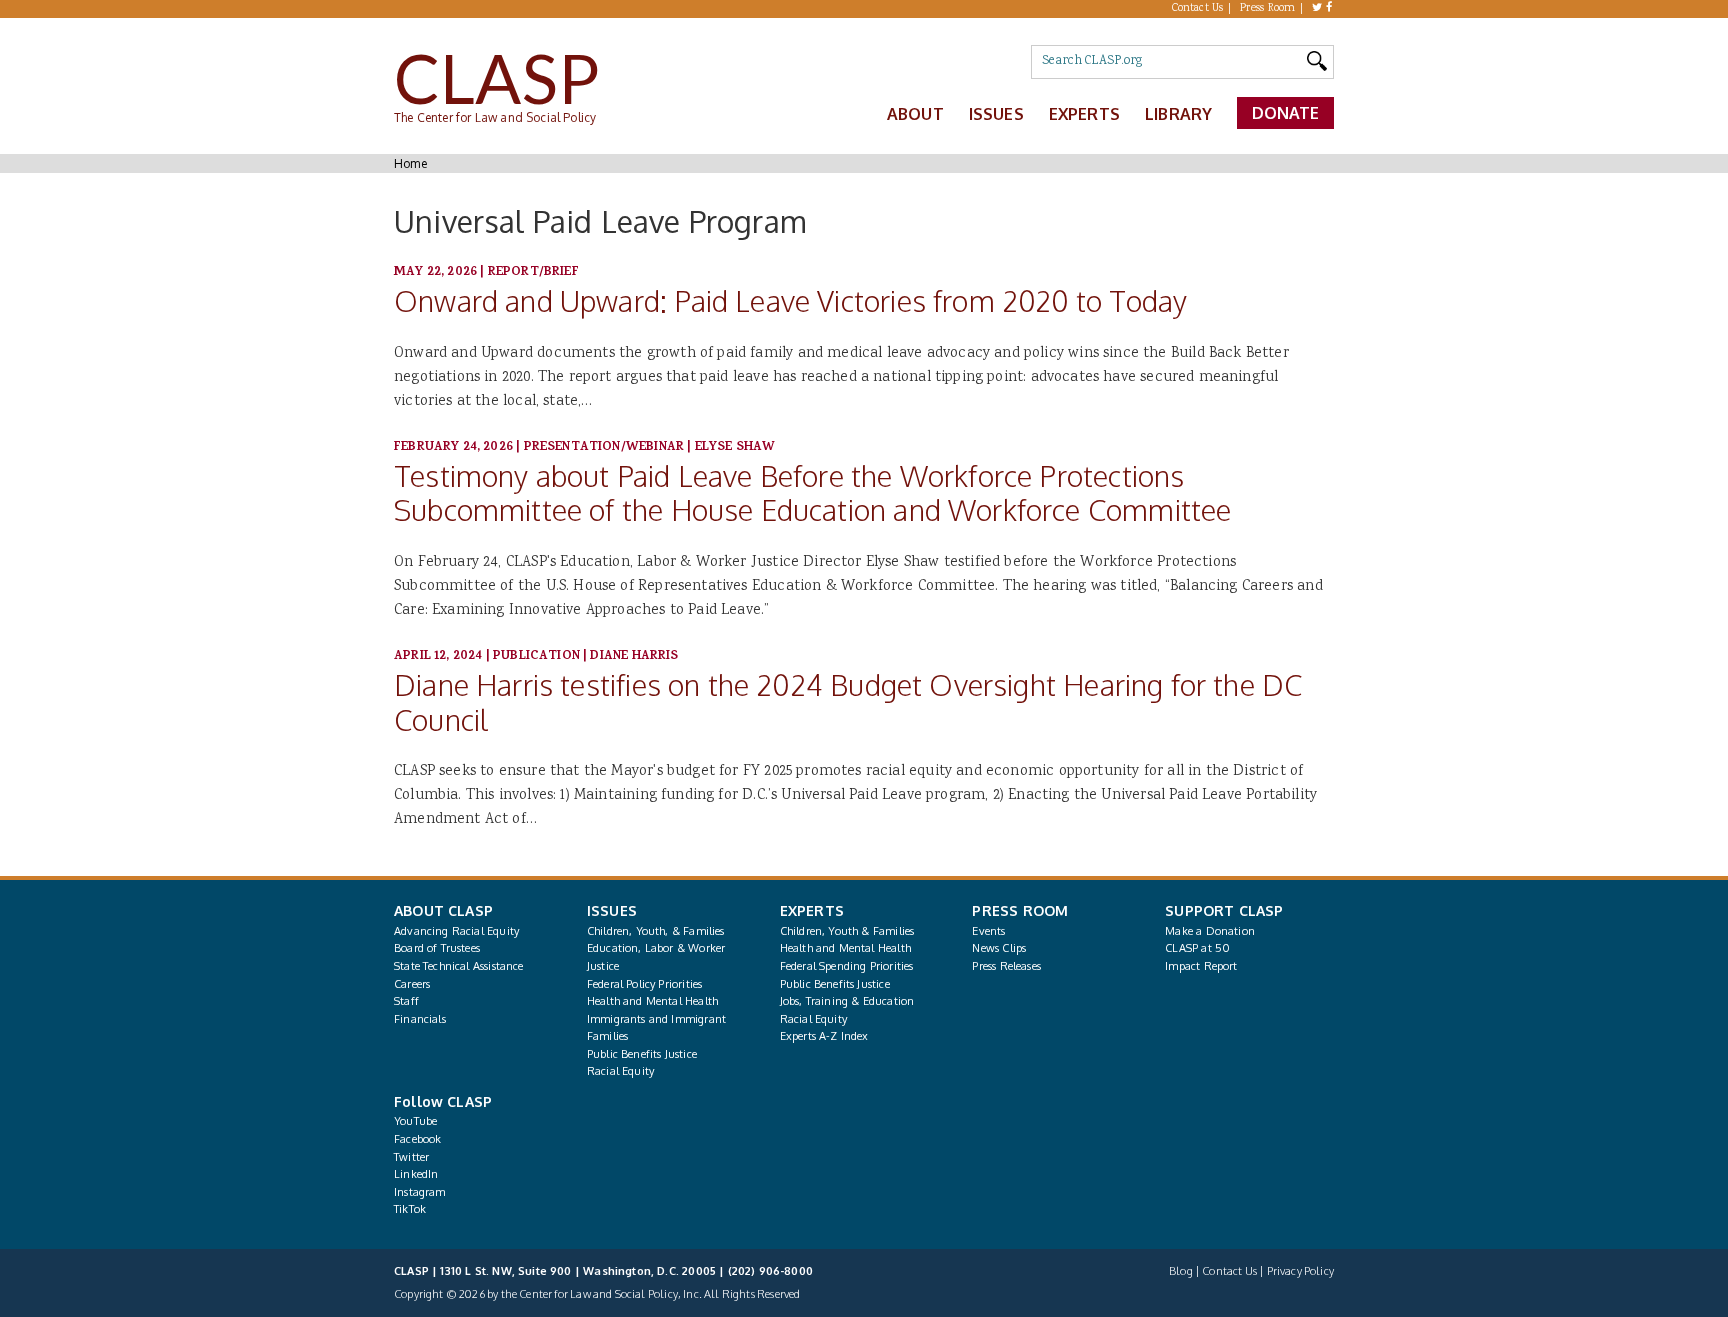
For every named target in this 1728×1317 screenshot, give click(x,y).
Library (1178, 114)
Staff (406, 1001)
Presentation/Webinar (604, 447)
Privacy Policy (1300, 1271)
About (915, 114)
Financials (420, 1019)
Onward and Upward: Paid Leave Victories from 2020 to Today (790, 300)
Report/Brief (533, 272)
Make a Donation (1210, 931)
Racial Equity (620, 1071)
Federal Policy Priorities (644, 984)
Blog (1181, 1271)
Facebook (417, 1139)
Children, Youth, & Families (656, 931)
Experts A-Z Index (824, 1036)
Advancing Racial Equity (456, 931)
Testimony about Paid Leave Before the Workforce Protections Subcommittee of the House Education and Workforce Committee (812, 493)
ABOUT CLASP (443, 910)
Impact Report (1201, 966)
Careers (412, 984)
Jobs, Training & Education (847, 1001)
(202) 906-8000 (770, 1271)
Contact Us (1198, 9)
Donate (1286, 113)
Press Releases (1006, 966)
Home (410, 163)
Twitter (411, 1157)
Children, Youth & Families (847, 931)
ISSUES (612, 910)
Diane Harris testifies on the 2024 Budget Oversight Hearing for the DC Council (848, 702)
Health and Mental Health (652, 1001)
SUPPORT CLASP (1224, 910)
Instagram (420, 1192)
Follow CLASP (443, 1101)
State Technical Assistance (459, 966)
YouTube (415, 1121)
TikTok (410, 1209)
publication (536, 656)
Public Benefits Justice (642, 1054)
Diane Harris (634, 656)
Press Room (1268, 9)
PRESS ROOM (1020, 910)
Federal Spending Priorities (847, 966)
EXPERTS (812, 910)
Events (988, 931)
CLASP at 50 (1197, 948)
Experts (1084, 114)
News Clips (999, 948)
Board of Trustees (437, 948)
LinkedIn (416, 1174)
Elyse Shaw (735, 447)
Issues (996, 114)
